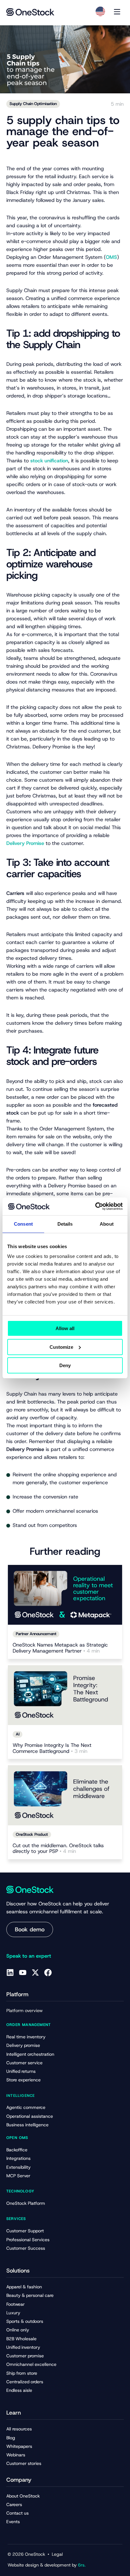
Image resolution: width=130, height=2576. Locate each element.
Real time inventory (26, 2037)
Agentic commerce (26, 2107)
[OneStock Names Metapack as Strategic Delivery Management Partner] (65, 1595)
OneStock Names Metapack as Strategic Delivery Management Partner (60, 1648)
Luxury (13, 2313)
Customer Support (25, 2231)
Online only (18, 2330)
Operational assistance (30, 2116)
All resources (19, 2429)
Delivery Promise (25, 843)
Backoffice (17, 2150)
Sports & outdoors (25, 2321)
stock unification (49, 461)
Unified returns (21, 2071)
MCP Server (18, 2176)
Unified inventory (23, 2347)
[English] (100, 11)
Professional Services (28, 2240)
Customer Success (26, 2248)
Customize (61, 1347)
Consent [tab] (23, 1224)
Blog (11, 2438)
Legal (57, 2554)
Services (16, 2219)
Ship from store (22, 2373)
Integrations (18, 2158)
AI (18, 1734)
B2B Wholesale (21, 2339)
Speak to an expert (29, 1956)
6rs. (82, 2565)
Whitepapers (19, 2446)
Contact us (18, 2513)
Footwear (15, 2304)
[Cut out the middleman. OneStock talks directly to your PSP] (65, 1795)
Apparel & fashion (24, 2287)
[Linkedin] (10, 1973)
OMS (111, 257)
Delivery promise (23, 2045)
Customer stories (24, 2463)
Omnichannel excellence (31, 2364)
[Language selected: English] (100, 11)
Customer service (24, 2063)
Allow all (65, 1328)
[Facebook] (48, 1973)
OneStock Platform (26, 2203)
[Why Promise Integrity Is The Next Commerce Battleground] (65, 1695)
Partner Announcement (36, 1634)
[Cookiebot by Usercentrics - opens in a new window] (95, 1206)
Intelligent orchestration (30, 2054)
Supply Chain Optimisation (33, 104)
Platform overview (24, 2010)
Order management (29, 2025)
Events (13, 2522)
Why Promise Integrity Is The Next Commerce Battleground (52, 1748)
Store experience (24, 2080)
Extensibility (18, 2167)
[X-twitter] (35, 1973)
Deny (65, 1365)
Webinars (16, 2455)
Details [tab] (65, 1224)
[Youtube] (23, 1973)
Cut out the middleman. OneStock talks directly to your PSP (58, 1849)
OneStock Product (32, 1834)
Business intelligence (27, 2125)
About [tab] (107, 1224)
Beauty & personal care (30, 2295)
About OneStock (23, 2496)
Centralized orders (25, 2382)
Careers (14, 2504)
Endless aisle (19, 2390)
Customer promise (25, 2356)
